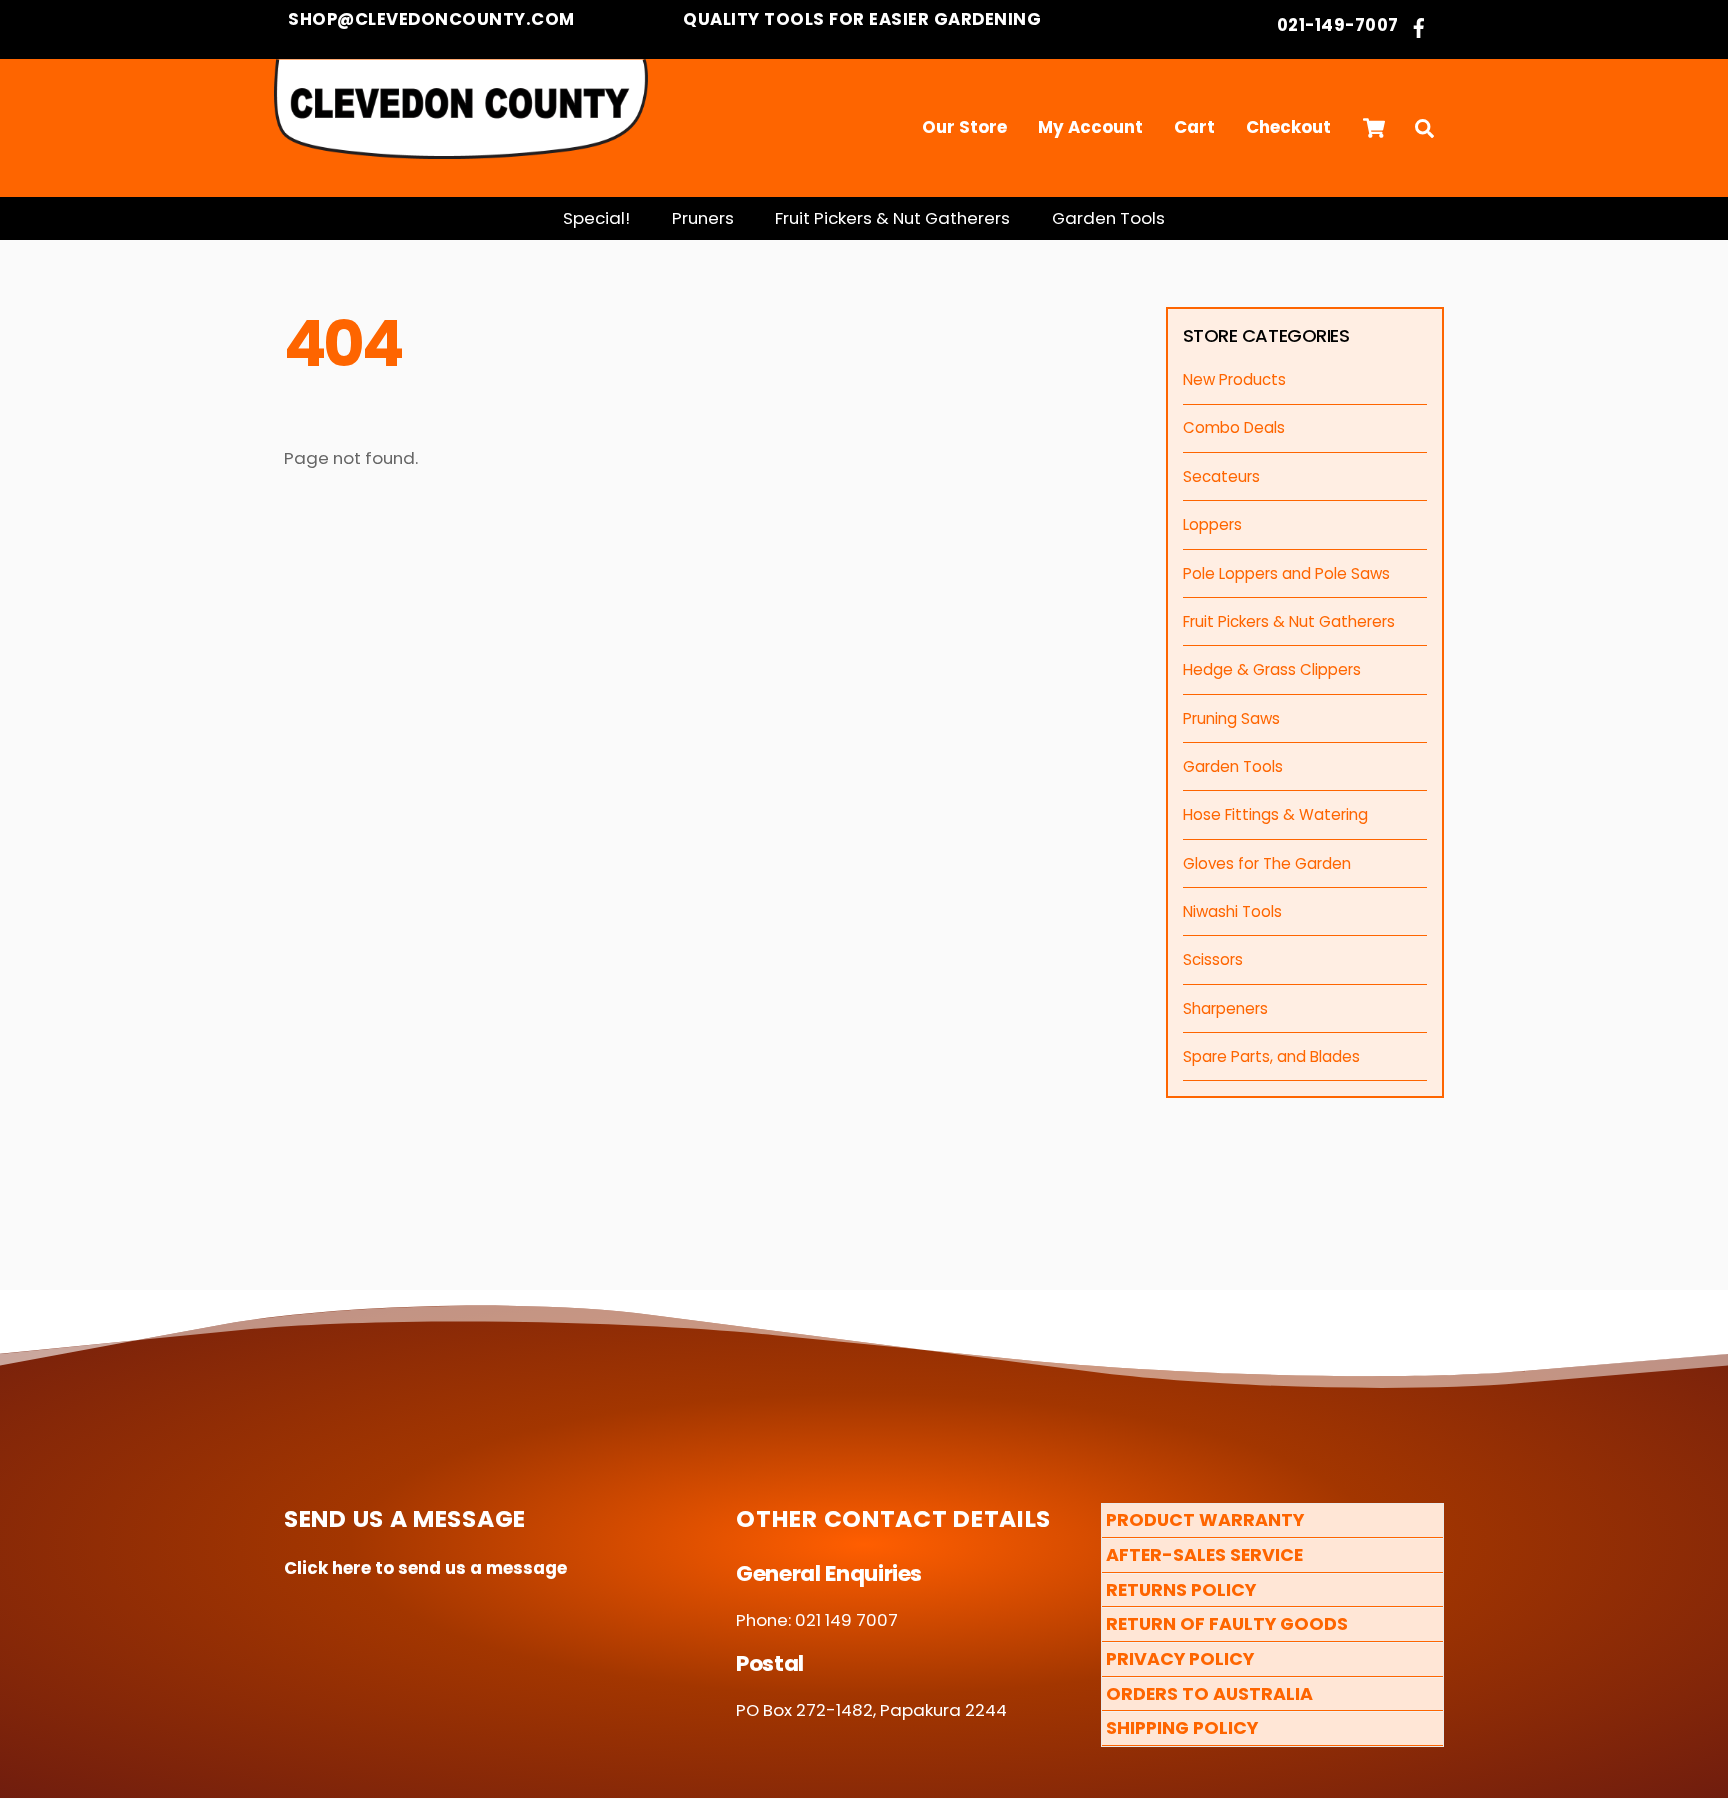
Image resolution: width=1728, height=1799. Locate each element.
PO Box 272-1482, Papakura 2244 (871, 1710)
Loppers (1212, 524)
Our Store (964, 127)
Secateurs (1221, 476)
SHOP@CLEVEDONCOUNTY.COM (429, 19)
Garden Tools (1108, 218)
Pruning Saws (1231, 718)
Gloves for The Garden (1267, 863)
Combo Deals (1234, 427)
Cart (1194, 127)
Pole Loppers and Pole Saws (1286, 573)
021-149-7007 (1338, 25)
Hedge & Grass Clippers (1272, 669)
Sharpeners (1225, 1008)
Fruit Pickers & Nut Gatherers (892, 218)
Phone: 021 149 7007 (817, 1620)
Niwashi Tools (1232, 911)
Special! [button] (596, 218)
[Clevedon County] (461, 149)
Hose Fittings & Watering (1275, 814)
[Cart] (1374, 128)
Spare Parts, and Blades (1271, 1056)
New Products (1234, 379)
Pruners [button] (703, 218)
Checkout (1288, 127)
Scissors (1213, 959)
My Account (1090, 127)
